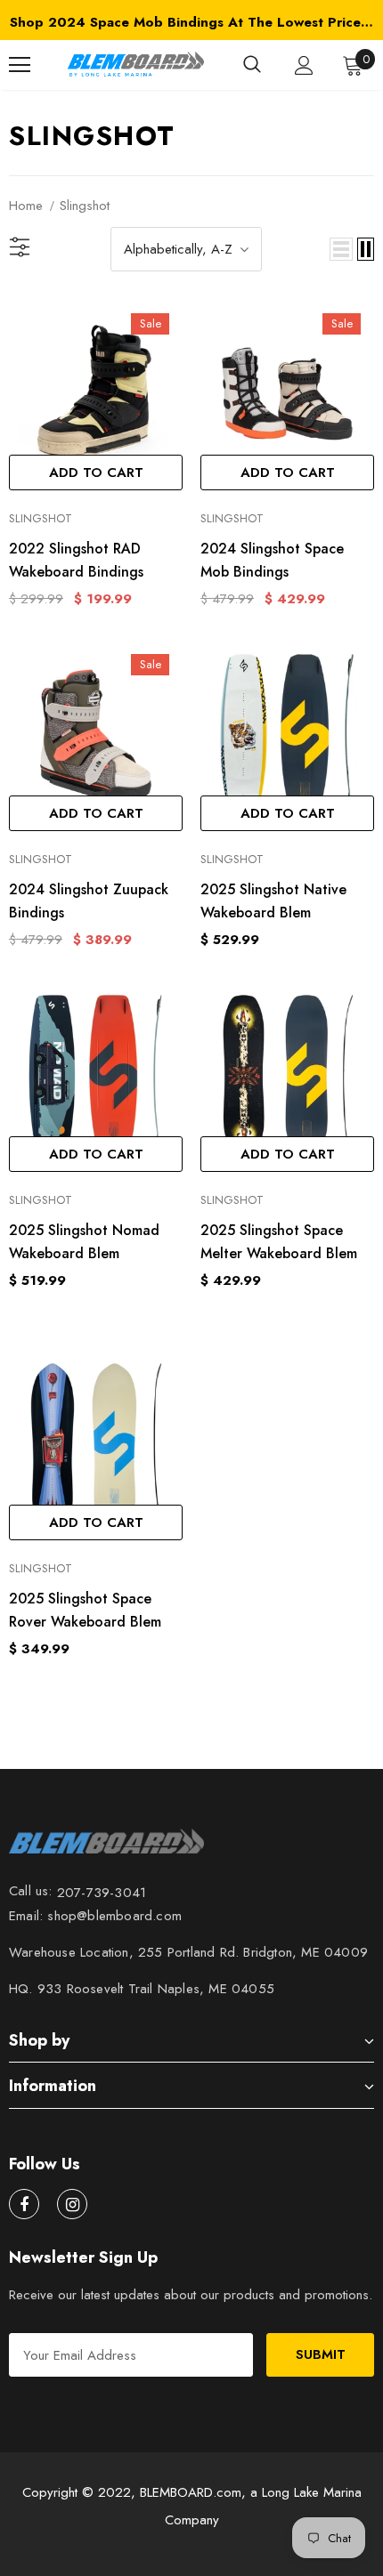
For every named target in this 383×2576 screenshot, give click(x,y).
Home (26, 206)
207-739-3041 (102, 1893)
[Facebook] (24, 2204)
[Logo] (134, 65)
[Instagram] (72, 2204)
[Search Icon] (252, 65)
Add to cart (96, 472)
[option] (191, 22)
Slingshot (85, 206)
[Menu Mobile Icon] (20, 65)
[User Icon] (304, 65)
